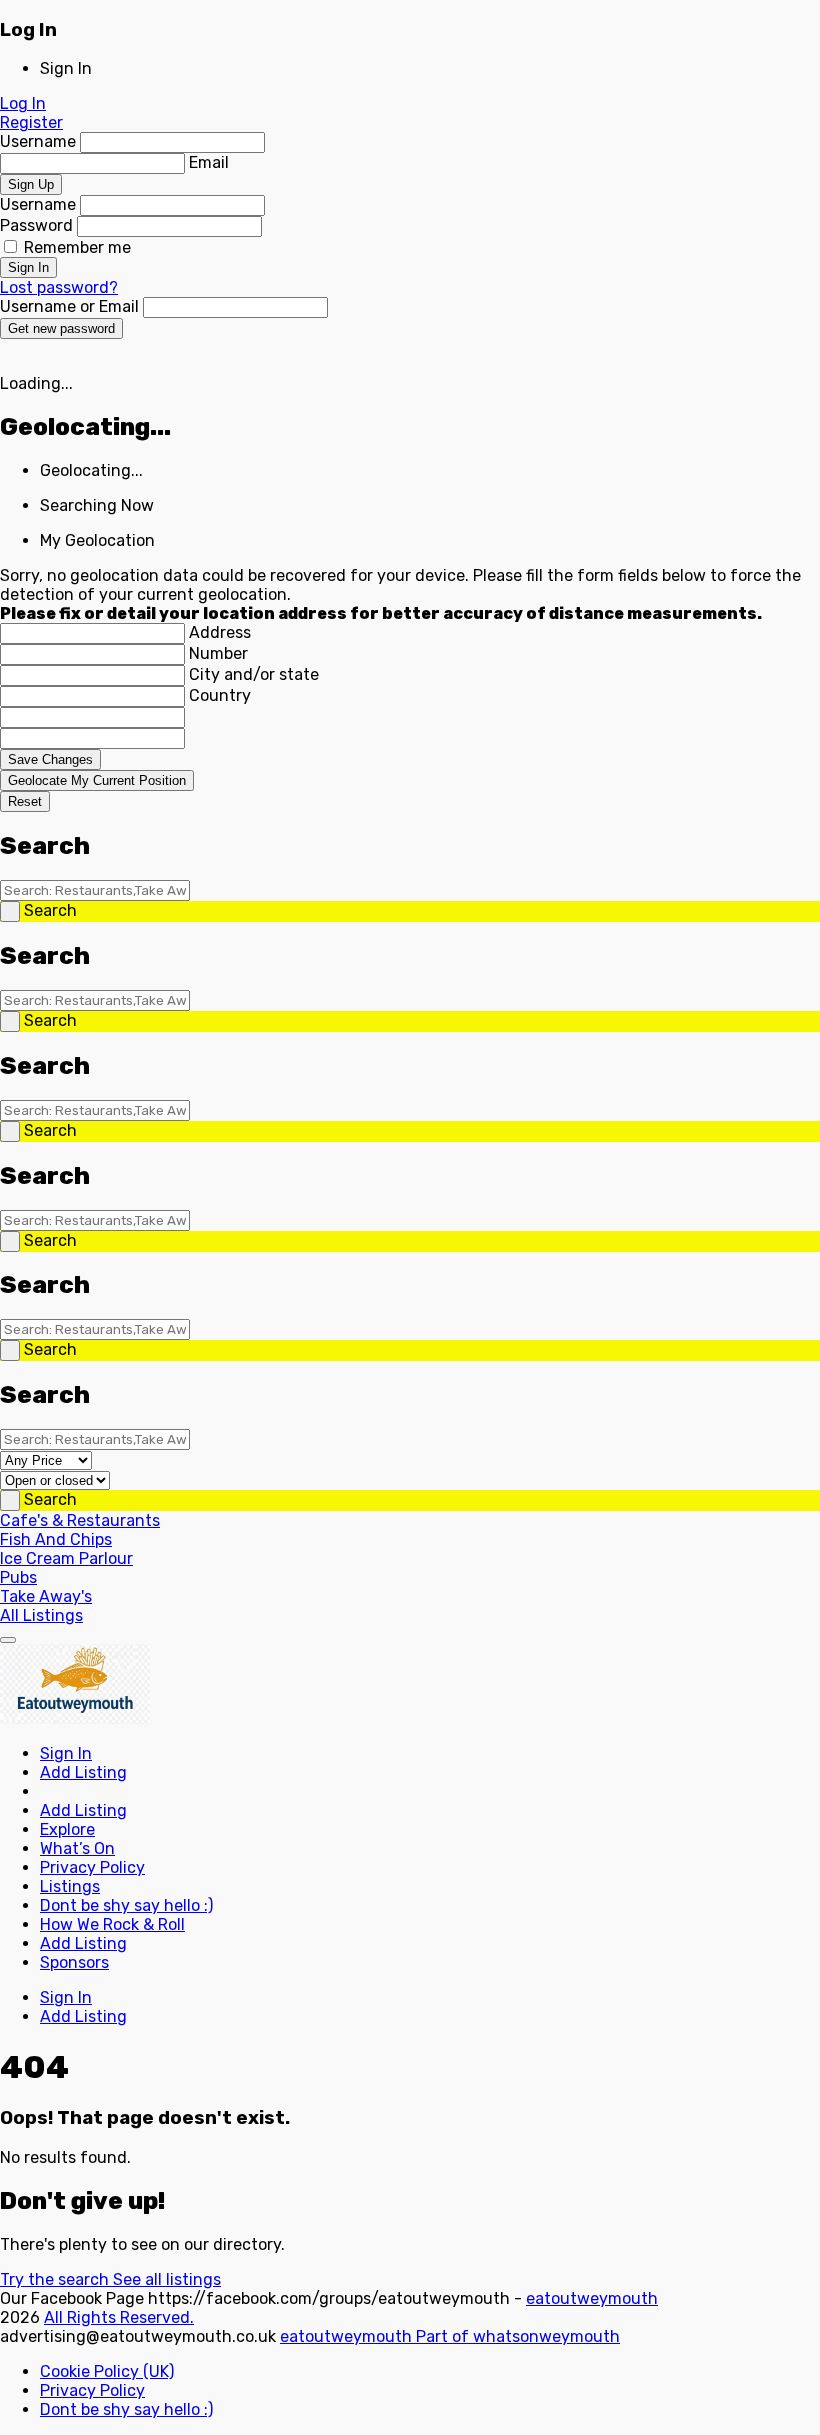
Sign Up (31, 184)
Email (209, 162)
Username (40, 141)
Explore (67, 1829)
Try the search (56, 2279)
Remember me (75, 247)
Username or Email (71, 306)
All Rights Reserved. (119, 2317)
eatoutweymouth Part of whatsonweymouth (450, 2336)
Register (31, 122)
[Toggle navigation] (8, 1640)
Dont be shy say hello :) (126, 1905)
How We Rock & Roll (112, 1924)
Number (218, 653)
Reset (25, 801)
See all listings (167, 2279)
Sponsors (74, 1962)
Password (38, 225)
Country (220, 695)
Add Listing (83, 1772)
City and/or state (254, 674)
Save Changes (50, 759)
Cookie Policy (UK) (107, 2371)
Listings (70, 1886)
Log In (23, 103)
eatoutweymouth (592, 2298)
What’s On (77, 1848)
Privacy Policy (92, 1867)
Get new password (61, 328)
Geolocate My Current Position (97, 780)
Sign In (28, 267)
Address (220, 632)
